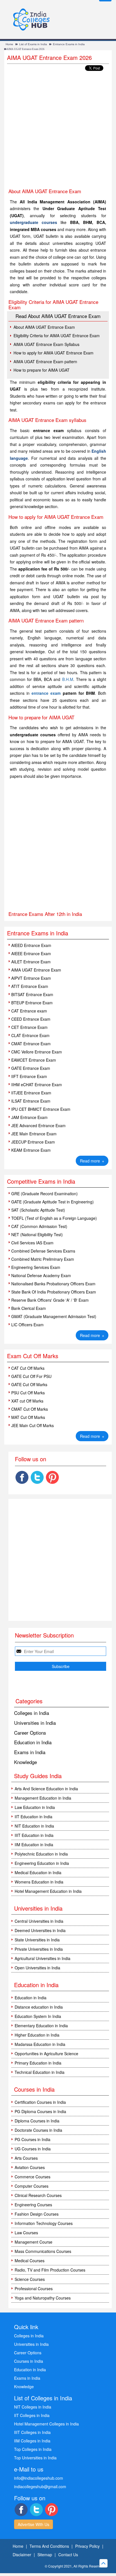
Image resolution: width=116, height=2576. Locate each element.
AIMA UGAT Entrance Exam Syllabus (46, 344)
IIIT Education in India (34, 1835)
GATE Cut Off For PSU (31, 1376)
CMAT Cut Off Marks (30, 1409)
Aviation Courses (30, 2167)
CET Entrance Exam (29, 1027)
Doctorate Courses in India (38, 2130)
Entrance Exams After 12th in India (45, 914)
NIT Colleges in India (33, 2407)
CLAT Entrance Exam (30, 1035)
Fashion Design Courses (37, 2214)
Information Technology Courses (44, 2223)
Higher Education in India (37, 2035)
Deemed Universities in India (40, 1930)
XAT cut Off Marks (27, 1401)
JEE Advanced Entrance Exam (38, 1125)
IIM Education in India (34, 1845)
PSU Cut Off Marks (28, 1393)
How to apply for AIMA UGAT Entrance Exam (53, 353)
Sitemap (45, 2555)
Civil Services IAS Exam (32, 1243)
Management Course (34, 2242)
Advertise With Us (34, 2524)
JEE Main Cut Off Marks (33, 1425)
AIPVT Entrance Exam (31, 978)
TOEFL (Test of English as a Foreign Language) (54, 1218)
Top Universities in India (35, 2458)
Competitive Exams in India (41, 1181)
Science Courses (30, 2279)
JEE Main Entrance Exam (34, 1134)
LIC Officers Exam (27, 1325)
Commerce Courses (33, 2177)
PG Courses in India (33, 2139)
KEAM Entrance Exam (31, 1150)
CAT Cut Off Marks (28, 1368)
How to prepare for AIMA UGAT (42, 370)
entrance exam (46, 693)
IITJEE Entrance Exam (31, 1093)
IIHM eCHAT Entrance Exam (37, 1085)
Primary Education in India (38, 2063)
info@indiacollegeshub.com (39, 2478)
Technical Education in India (40, 2072)
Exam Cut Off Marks (33, 1356)
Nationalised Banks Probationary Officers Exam (53, 1284)
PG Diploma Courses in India (40, 2111)
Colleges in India (32, 1713)
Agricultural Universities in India (43, 1958)
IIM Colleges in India (32, 2441)
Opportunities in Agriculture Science (46, 2054)
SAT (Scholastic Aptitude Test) (38, 1210)
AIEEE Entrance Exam (31, 953)
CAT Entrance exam (29, 1011)
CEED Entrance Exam (31, 1019)
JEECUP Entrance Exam (33, 1142)
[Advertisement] (58, 130)
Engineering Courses (33, 2205)
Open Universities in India (37, 1968)
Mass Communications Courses (43, 2251)
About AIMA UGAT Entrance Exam (44, 327)
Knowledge (25, 1762)
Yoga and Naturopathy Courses (43, 2298)
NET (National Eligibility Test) (37, 1234)
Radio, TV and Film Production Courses (50, 2270)
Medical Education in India (38, 1872)
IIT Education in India (34, 1817)
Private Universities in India (39, 1949)
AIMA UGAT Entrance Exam (36, 970)
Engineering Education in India (42, 1863)
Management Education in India (43, 1798)
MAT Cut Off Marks (28, 1417)
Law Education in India (35, 1807)
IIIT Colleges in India (32, 2432)
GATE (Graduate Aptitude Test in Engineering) (53, 1202)
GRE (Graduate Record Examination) (44, 1194)
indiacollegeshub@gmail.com (40, 2486)
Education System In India (38, 2016)
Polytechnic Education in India (41, 1854)
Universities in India (35, 1723)
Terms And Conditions (49, 2546)
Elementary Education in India (41, 2026)
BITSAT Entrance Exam (32, 994)
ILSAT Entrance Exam (31, 1101)
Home (9, 44)
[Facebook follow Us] (22, 1477)
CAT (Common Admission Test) (39, 1226)
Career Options (30, 1733)
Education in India (33, 1742)
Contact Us (68, 2555)
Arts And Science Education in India (46, 1789)
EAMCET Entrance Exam (34, 1060)
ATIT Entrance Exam (30, 986)
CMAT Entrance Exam (31, 1044)
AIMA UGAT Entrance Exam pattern (45, 362)
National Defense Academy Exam (41, 1275)
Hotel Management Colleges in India (46, 2424)
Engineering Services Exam (36, 1267)
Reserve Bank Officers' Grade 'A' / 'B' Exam (50, 1300)
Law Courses (26, 2233)
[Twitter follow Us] (37, 1477)
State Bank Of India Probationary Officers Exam (54, 1292)
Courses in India (29, 2361)
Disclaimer (22, 2555)
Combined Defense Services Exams (43, 1251)
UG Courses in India (33, 2149)
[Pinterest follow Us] (52, 1477)
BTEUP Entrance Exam (32, 1003)
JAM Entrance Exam (29, 1117)
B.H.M (68, 679)
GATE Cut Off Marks (29, 1384)
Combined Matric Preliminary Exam (43, 1259)
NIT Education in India (34, 1826)
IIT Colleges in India (32, 2415)
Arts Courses (26, 2158)
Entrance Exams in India (69, 44)
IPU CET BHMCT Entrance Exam (41, 1109)
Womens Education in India (39, 1882)
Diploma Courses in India (37, 2121)
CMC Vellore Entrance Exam (37, 1052)
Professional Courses (34, 2288)
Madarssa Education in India (40, 2044)
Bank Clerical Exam (29, 1308)
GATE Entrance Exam (31, 1068)
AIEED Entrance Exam (31, 945)
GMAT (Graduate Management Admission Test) (54, 1316)
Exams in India (30, 1752)
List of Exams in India (33, 44)
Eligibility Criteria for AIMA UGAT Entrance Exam (57, 336)
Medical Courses (30, 2261)
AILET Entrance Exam (31, 962)
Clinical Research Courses (38, 2195)
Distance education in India (39, 2007)
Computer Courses (32, 2186)
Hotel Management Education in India (48, 1891)
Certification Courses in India (40, 2102)
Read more (92, 1161)
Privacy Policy (87, 2546)
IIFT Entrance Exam (29, 1076)
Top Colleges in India (33, 2449)
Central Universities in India (39, 1921)
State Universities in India (37, 1940)
